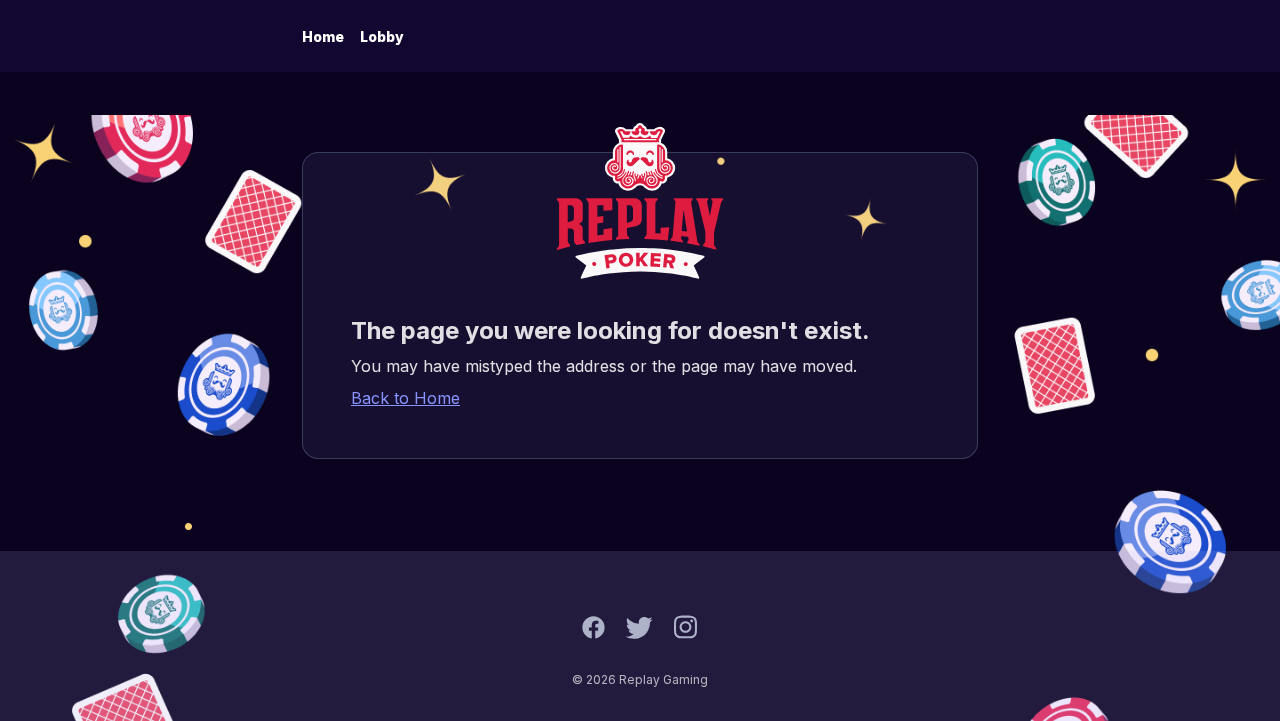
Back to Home (405, 398)
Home (323, 36)
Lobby (382, 36)
